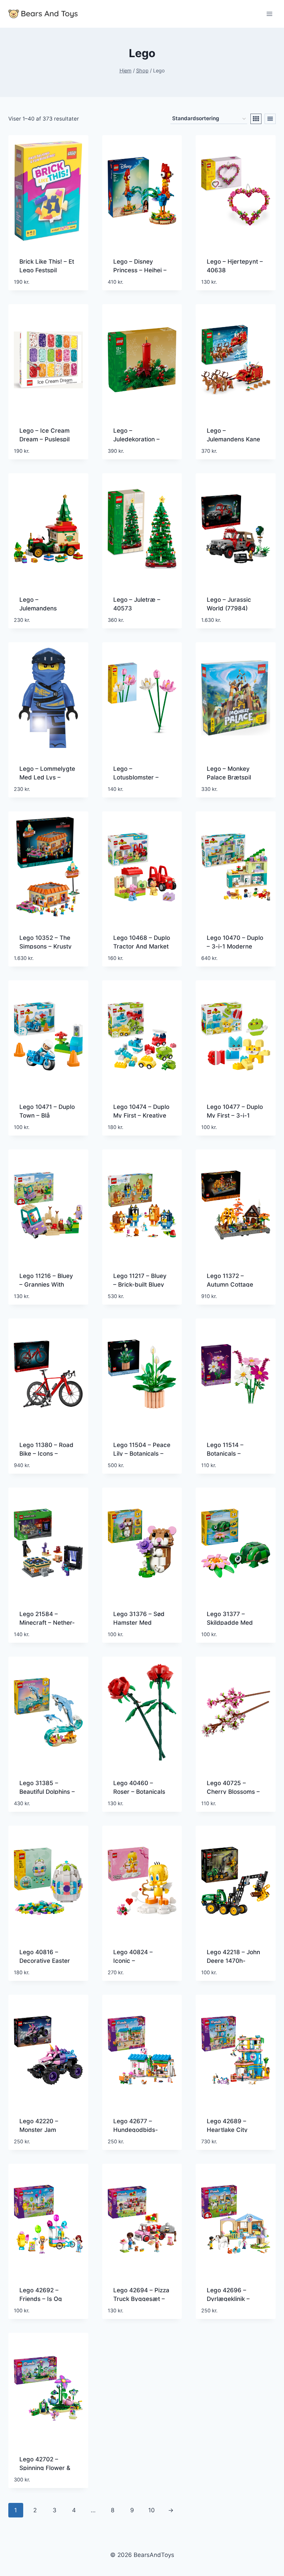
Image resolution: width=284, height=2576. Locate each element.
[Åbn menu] (269, 14)
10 (152, 2510)
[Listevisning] (270, 119)
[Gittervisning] (256, 119)
